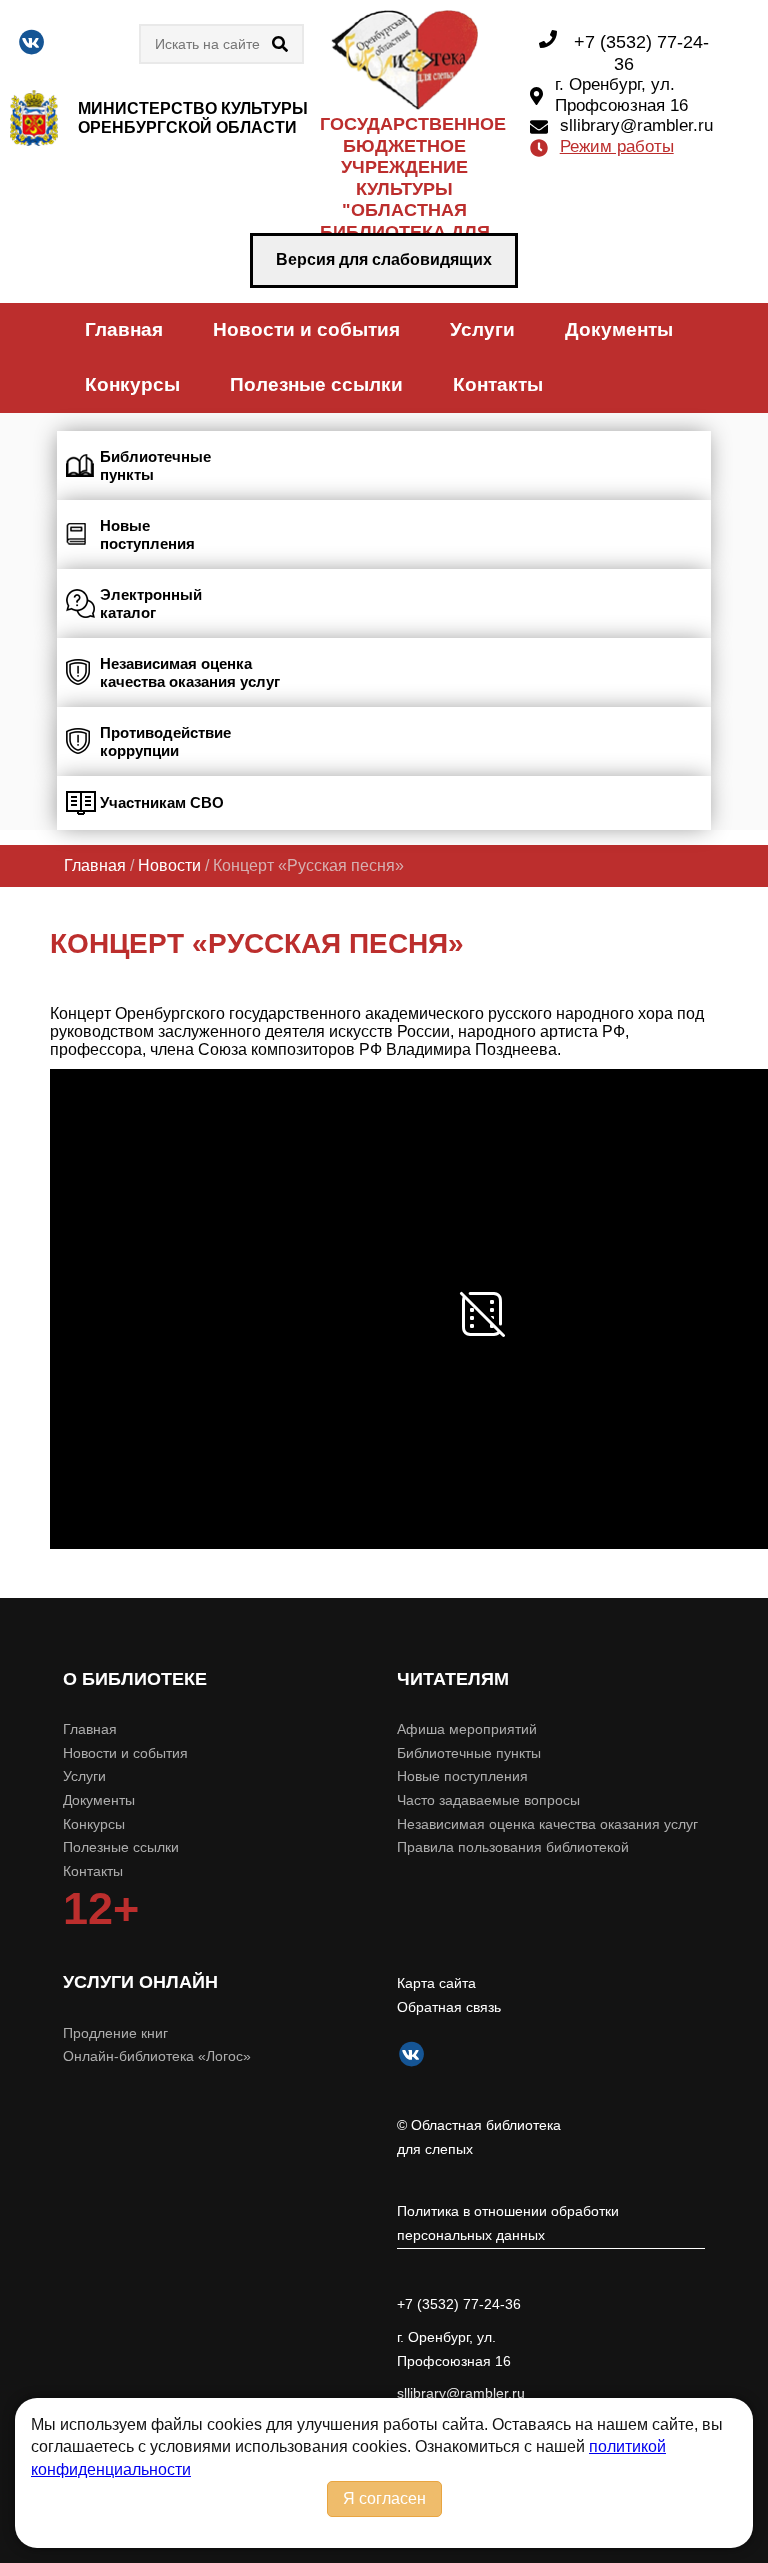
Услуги (482, 329)
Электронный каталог (151, 603)
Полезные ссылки (316, 384)
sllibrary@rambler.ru (636, 125)
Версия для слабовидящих (384, 259)
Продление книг (115, 2033)
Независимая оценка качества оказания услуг (190, 672)
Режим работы (617, 146)
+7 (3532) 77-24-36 (459, 2304)
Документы (619, 329)
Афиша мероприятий (467, 1729)
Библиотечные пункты (155, 465)
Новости (169, 865)
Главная (124, 329)
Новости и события (306, 329)
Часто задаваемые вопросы (488, 1800)
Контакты (498, 384)
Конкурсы (132, 384)
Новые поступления (147, 534)
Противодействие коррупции (165, 741)
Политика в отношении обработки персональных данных (508, 2223)
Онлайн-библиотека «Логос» (157, 2056)
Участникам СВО (162, 802)
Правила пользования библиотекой (513, 1847)
